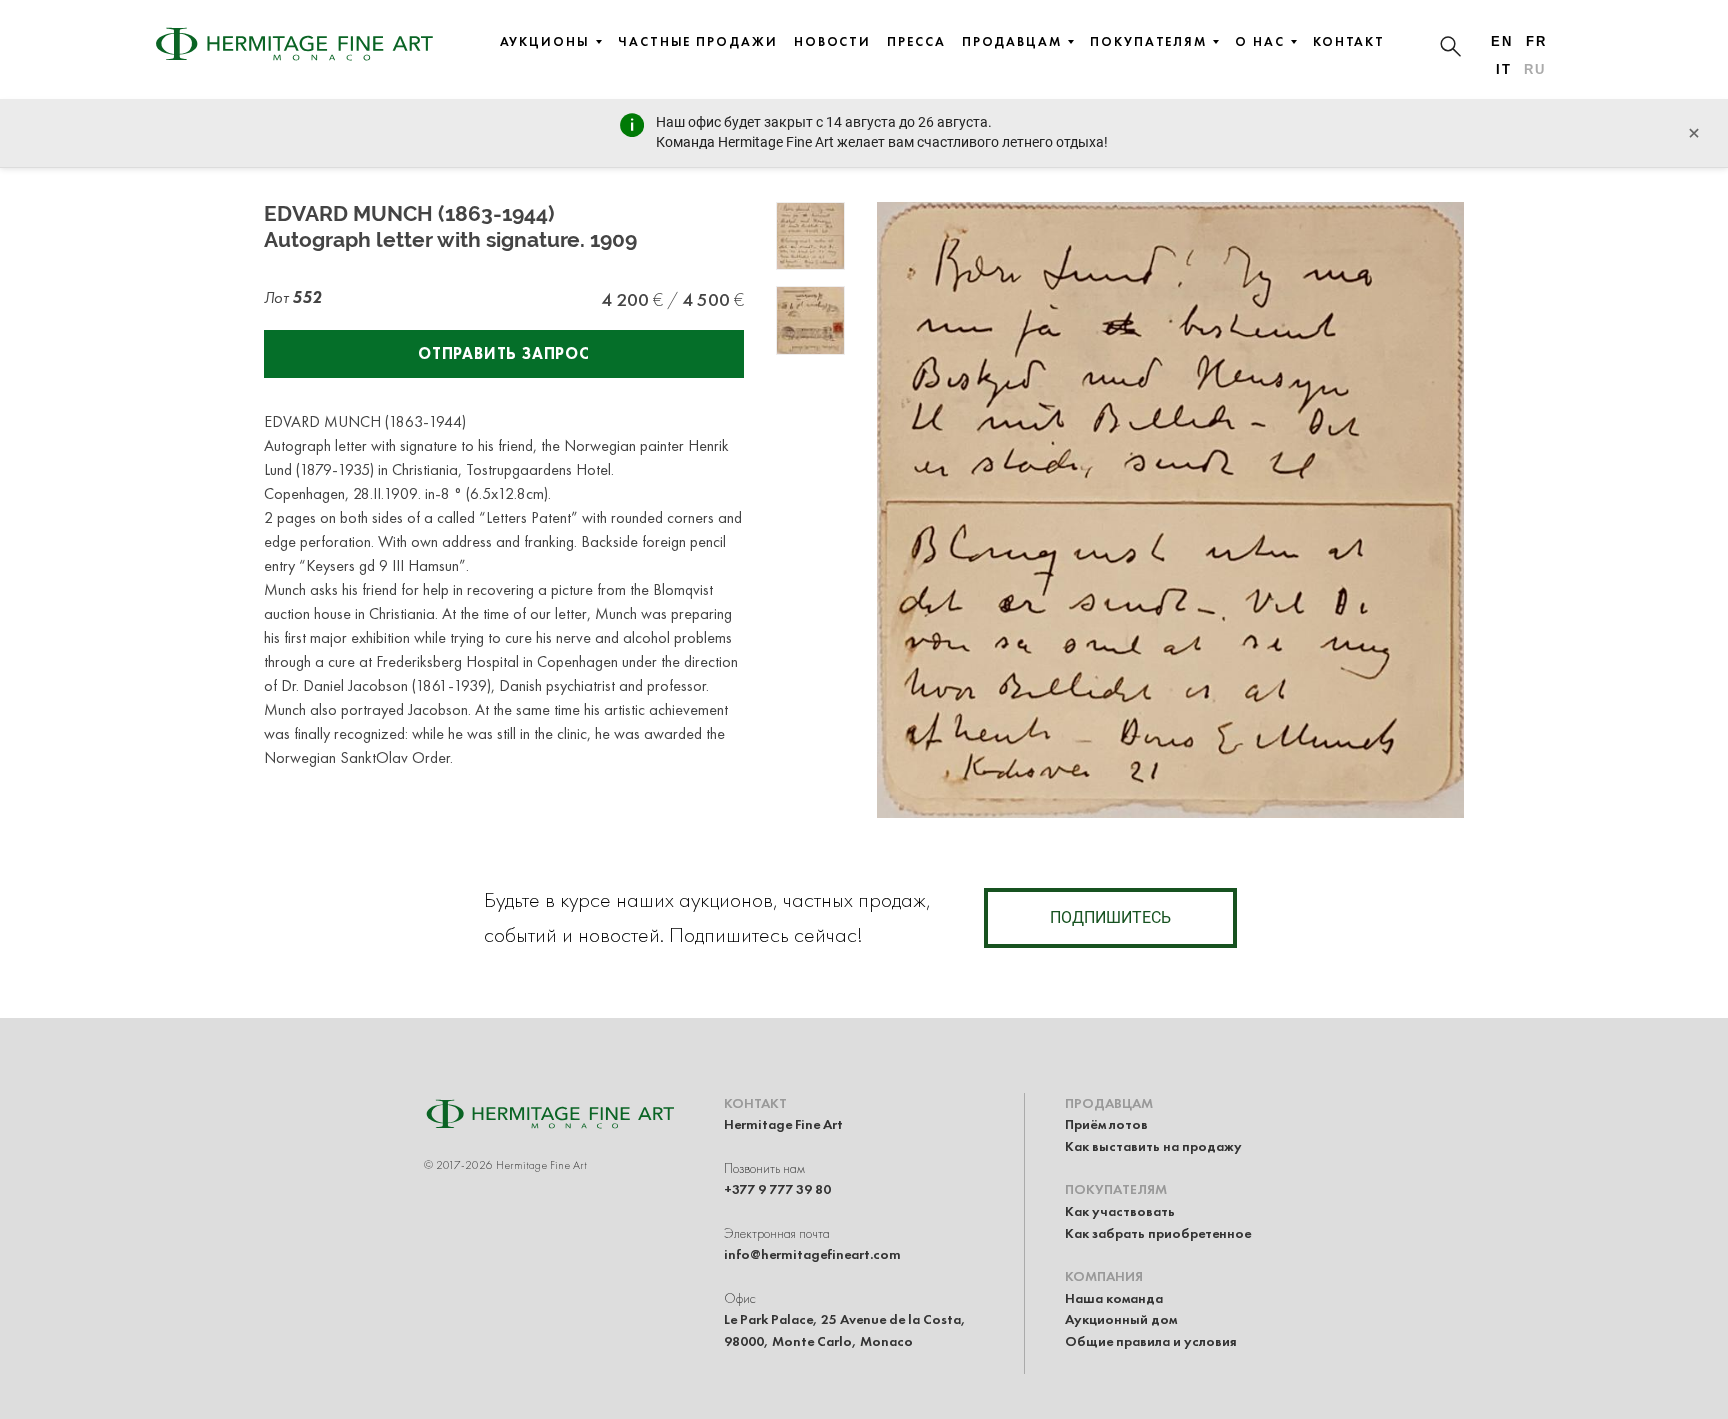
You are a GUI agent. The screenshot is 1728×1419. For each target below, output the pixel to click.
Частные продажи (698, 42)
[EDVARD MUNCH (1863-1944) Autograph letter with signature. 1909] (810, 236)
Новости (832, 42)
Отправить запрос (504, 353)
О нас (1260, 42)
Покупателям (1148, 42)
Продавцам (1012, 42)
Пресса (916, 42)
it (1504, 69)
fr (1536, 41)
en (1502, 41)
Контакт (1349, 42)
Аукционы (545, 42)
